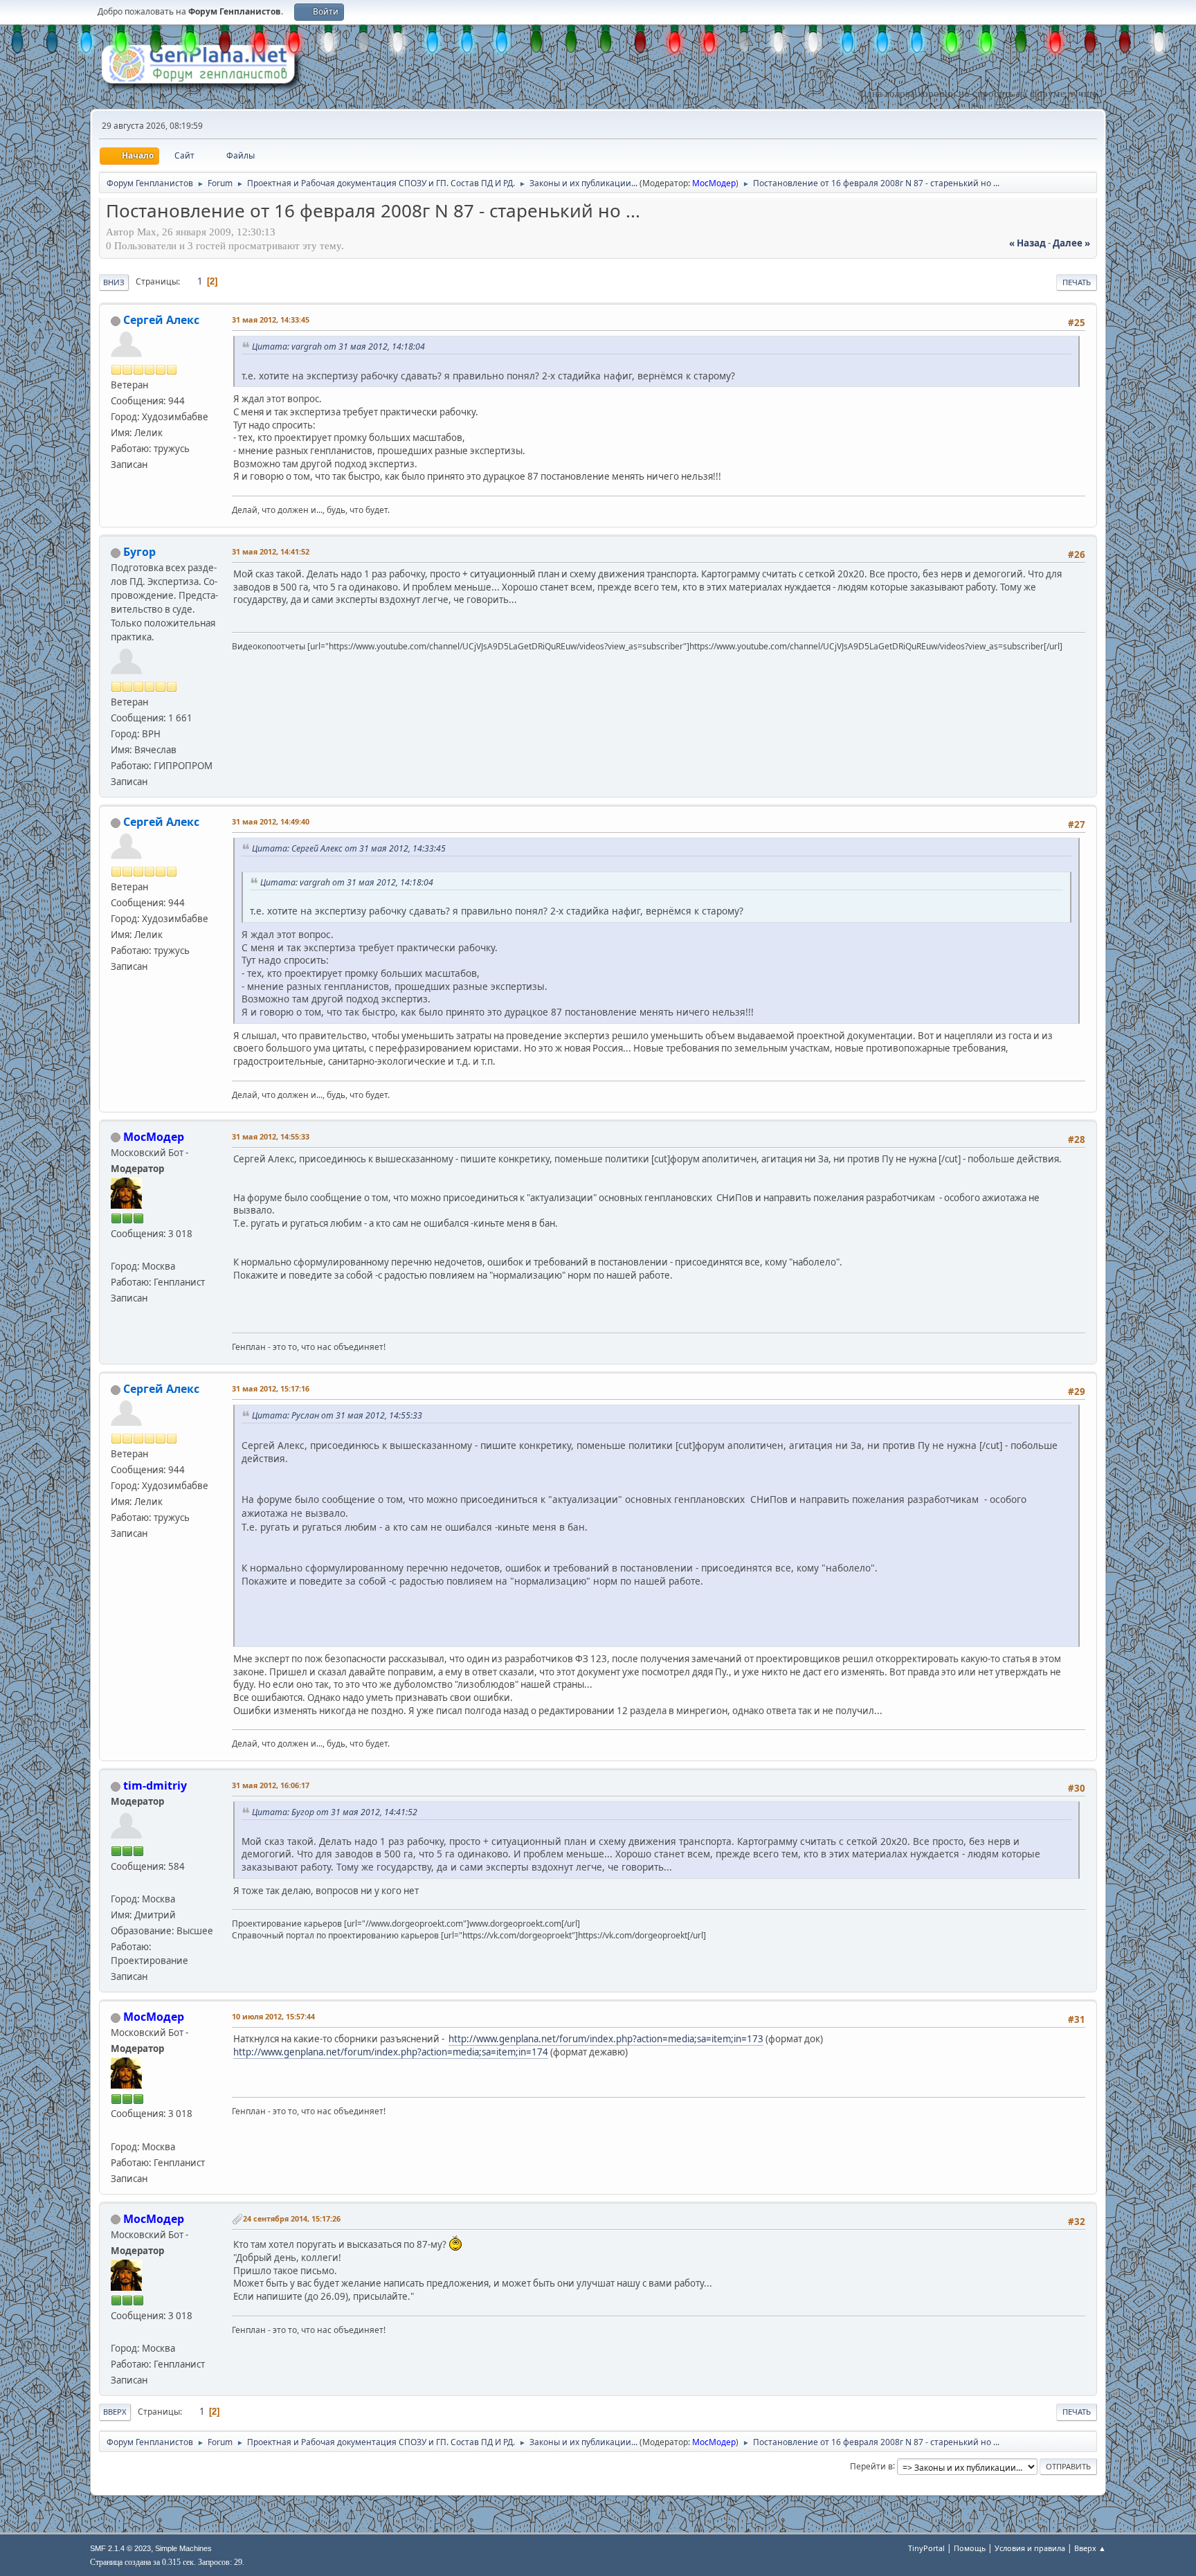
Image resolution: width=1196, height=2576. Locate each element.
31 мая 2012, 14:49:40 (271, 821)
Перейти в (871, 2466)
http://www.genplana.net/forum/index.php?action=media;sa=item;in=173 (606, 2039)
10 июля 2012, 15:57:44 (273, 2016)
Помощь (970, 2548)
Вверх (115, 2412)
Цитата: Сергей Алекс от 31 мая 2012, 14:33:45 (349, 848)
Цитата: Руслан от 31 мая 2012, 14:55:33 (337, 1415)
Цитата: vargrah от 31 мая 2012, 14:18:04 (338, 346)
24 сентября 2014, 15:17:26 (292, 2218)
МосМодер (714, 183)
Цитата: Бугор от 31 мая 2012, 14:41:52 (335, 1812)
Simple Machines (183, 2548)
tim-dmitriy (155, 1785)
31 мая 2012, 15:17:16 (271, 1388)
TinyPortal (926, 2548)
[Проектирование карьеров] (116, 1882)
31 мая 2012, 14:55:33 (271, 1136)
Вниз (114, 282)
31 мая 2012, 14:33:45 (271, 319)
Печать (1077, 282)
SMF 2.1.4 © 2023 (120, 2548)
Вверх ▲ (1090, 2548)
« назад (1027, 243)
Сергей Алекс (161, 320)
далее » (1071, 243)
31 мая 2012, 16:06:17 (271, 1785)
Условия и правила (1030, 2548)
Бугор (139, 552)
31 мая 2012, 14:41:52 (271, 551)
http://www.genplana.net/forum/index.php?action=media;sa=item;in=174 (391, 2052)
